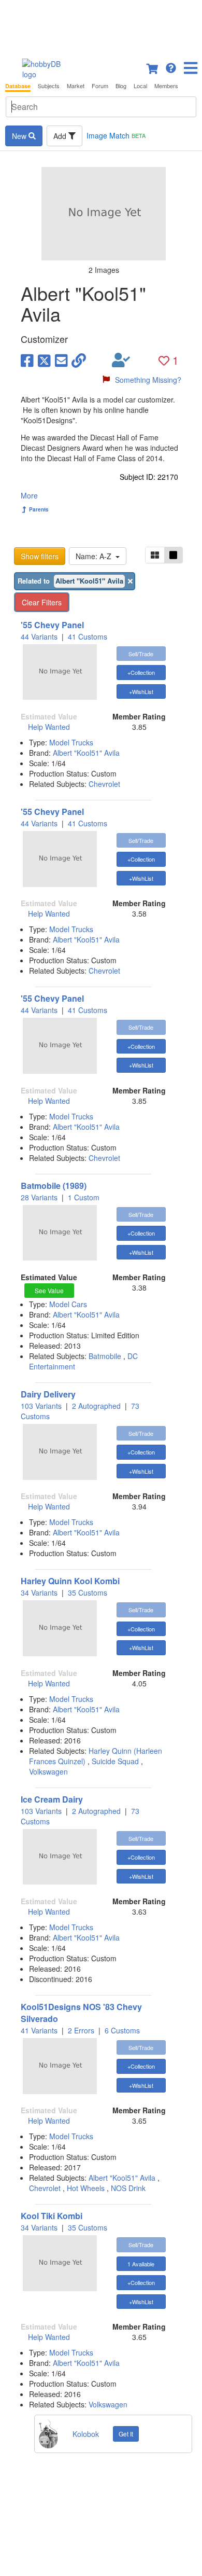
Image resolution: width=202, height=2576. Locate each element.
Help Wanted (49, 727)
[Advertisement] (101, 26)
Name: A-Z (96, 556)
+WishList (141, 691)
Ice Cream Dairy (52, 1799)
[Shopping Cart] (153, 67)
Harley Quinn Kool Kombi (70, 1581)
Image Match (116, 135)
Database (18, 86)
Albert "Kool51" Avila (86, 753)
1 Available (141, 2264)
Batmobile (105, 1356)
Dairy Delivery (48, 1394)
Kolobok (86, 2434)
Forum (100, 86)
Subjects (49, 86)
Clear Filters (42, 602)
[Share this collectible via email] (61, 360)
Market (76, 86)
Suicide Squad (115, 1761)
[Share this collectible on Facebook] (27, 360)
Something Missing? (148, 380)
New (20, 136)
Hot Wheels (86, 2188)
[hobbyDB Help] (171, 67)
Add (61, 136)
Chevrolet (104, 784)
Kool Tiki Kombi (52, 2216)
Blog (121, 86)
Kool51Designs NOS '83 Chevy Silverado (81, 2013)
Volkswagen (48, 1771)
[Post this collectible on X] (44, 360)
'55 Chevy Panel (52, 625)
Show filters (40, 556)
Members (166, 86)
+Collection (141, 672)
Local (140, 86)
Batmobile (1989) (54, 1186)
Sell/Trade (141, 654)
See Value (49, 1290)
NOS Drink (128, 2188)
